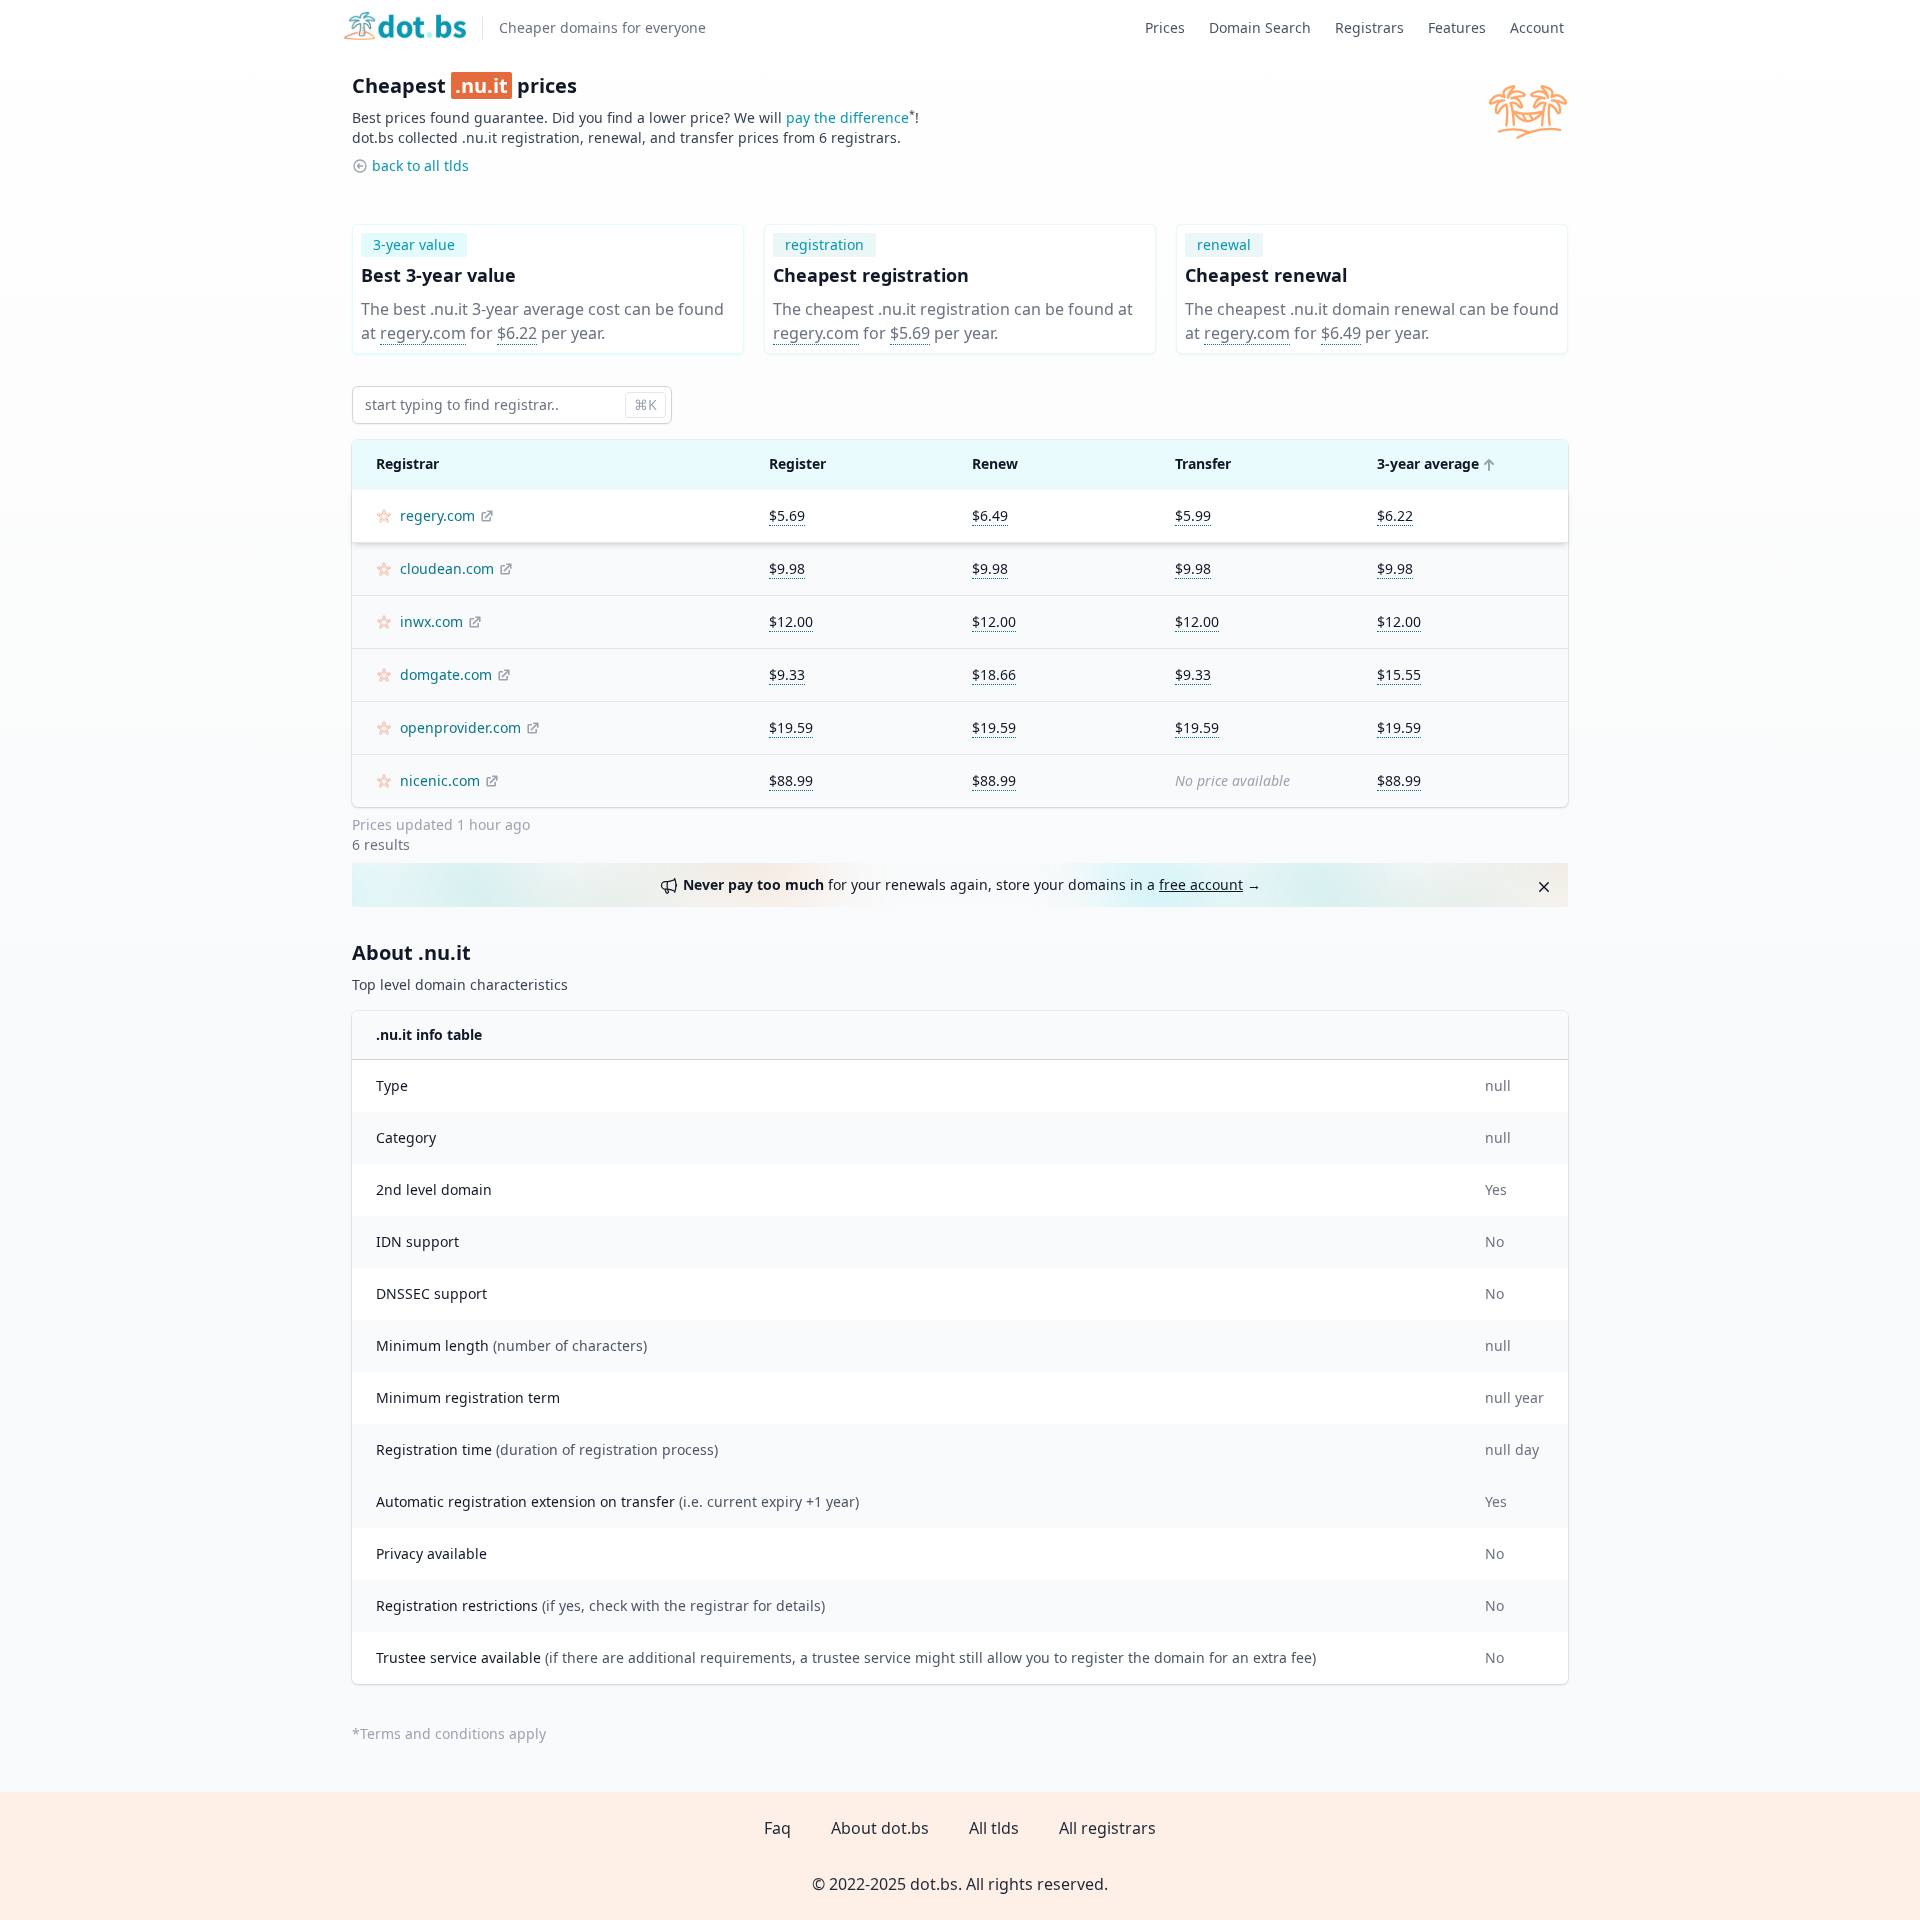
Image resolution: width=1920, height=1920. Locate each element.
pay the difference (847, 117)
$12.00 (791, 621)
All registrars (1107, 1828)
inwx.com (431, 621)
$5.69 (910, 333)
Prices (1165, 27)
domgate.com (446, 674)
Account (1537, 27)
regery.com (423, 333)
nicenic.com (440, 780)
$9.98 (787, 568)
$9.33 (787, 674)
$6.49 (1341, 333)
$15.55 (1399, 674)
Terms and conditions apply (453, 1733)
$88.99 (791, 780)
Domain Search (1260, 27)
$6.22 (517, 333)
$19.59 (791, 727)
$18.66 (994, 674)
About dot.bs (880, 1828)
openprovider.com (460, 727)
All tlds (994, 1828)
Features (1457, 27)
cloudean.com (447, 568)
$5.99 (1193, 515)
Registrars (1369, 27)
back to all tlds (420, 165)
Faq (777, 1828)
